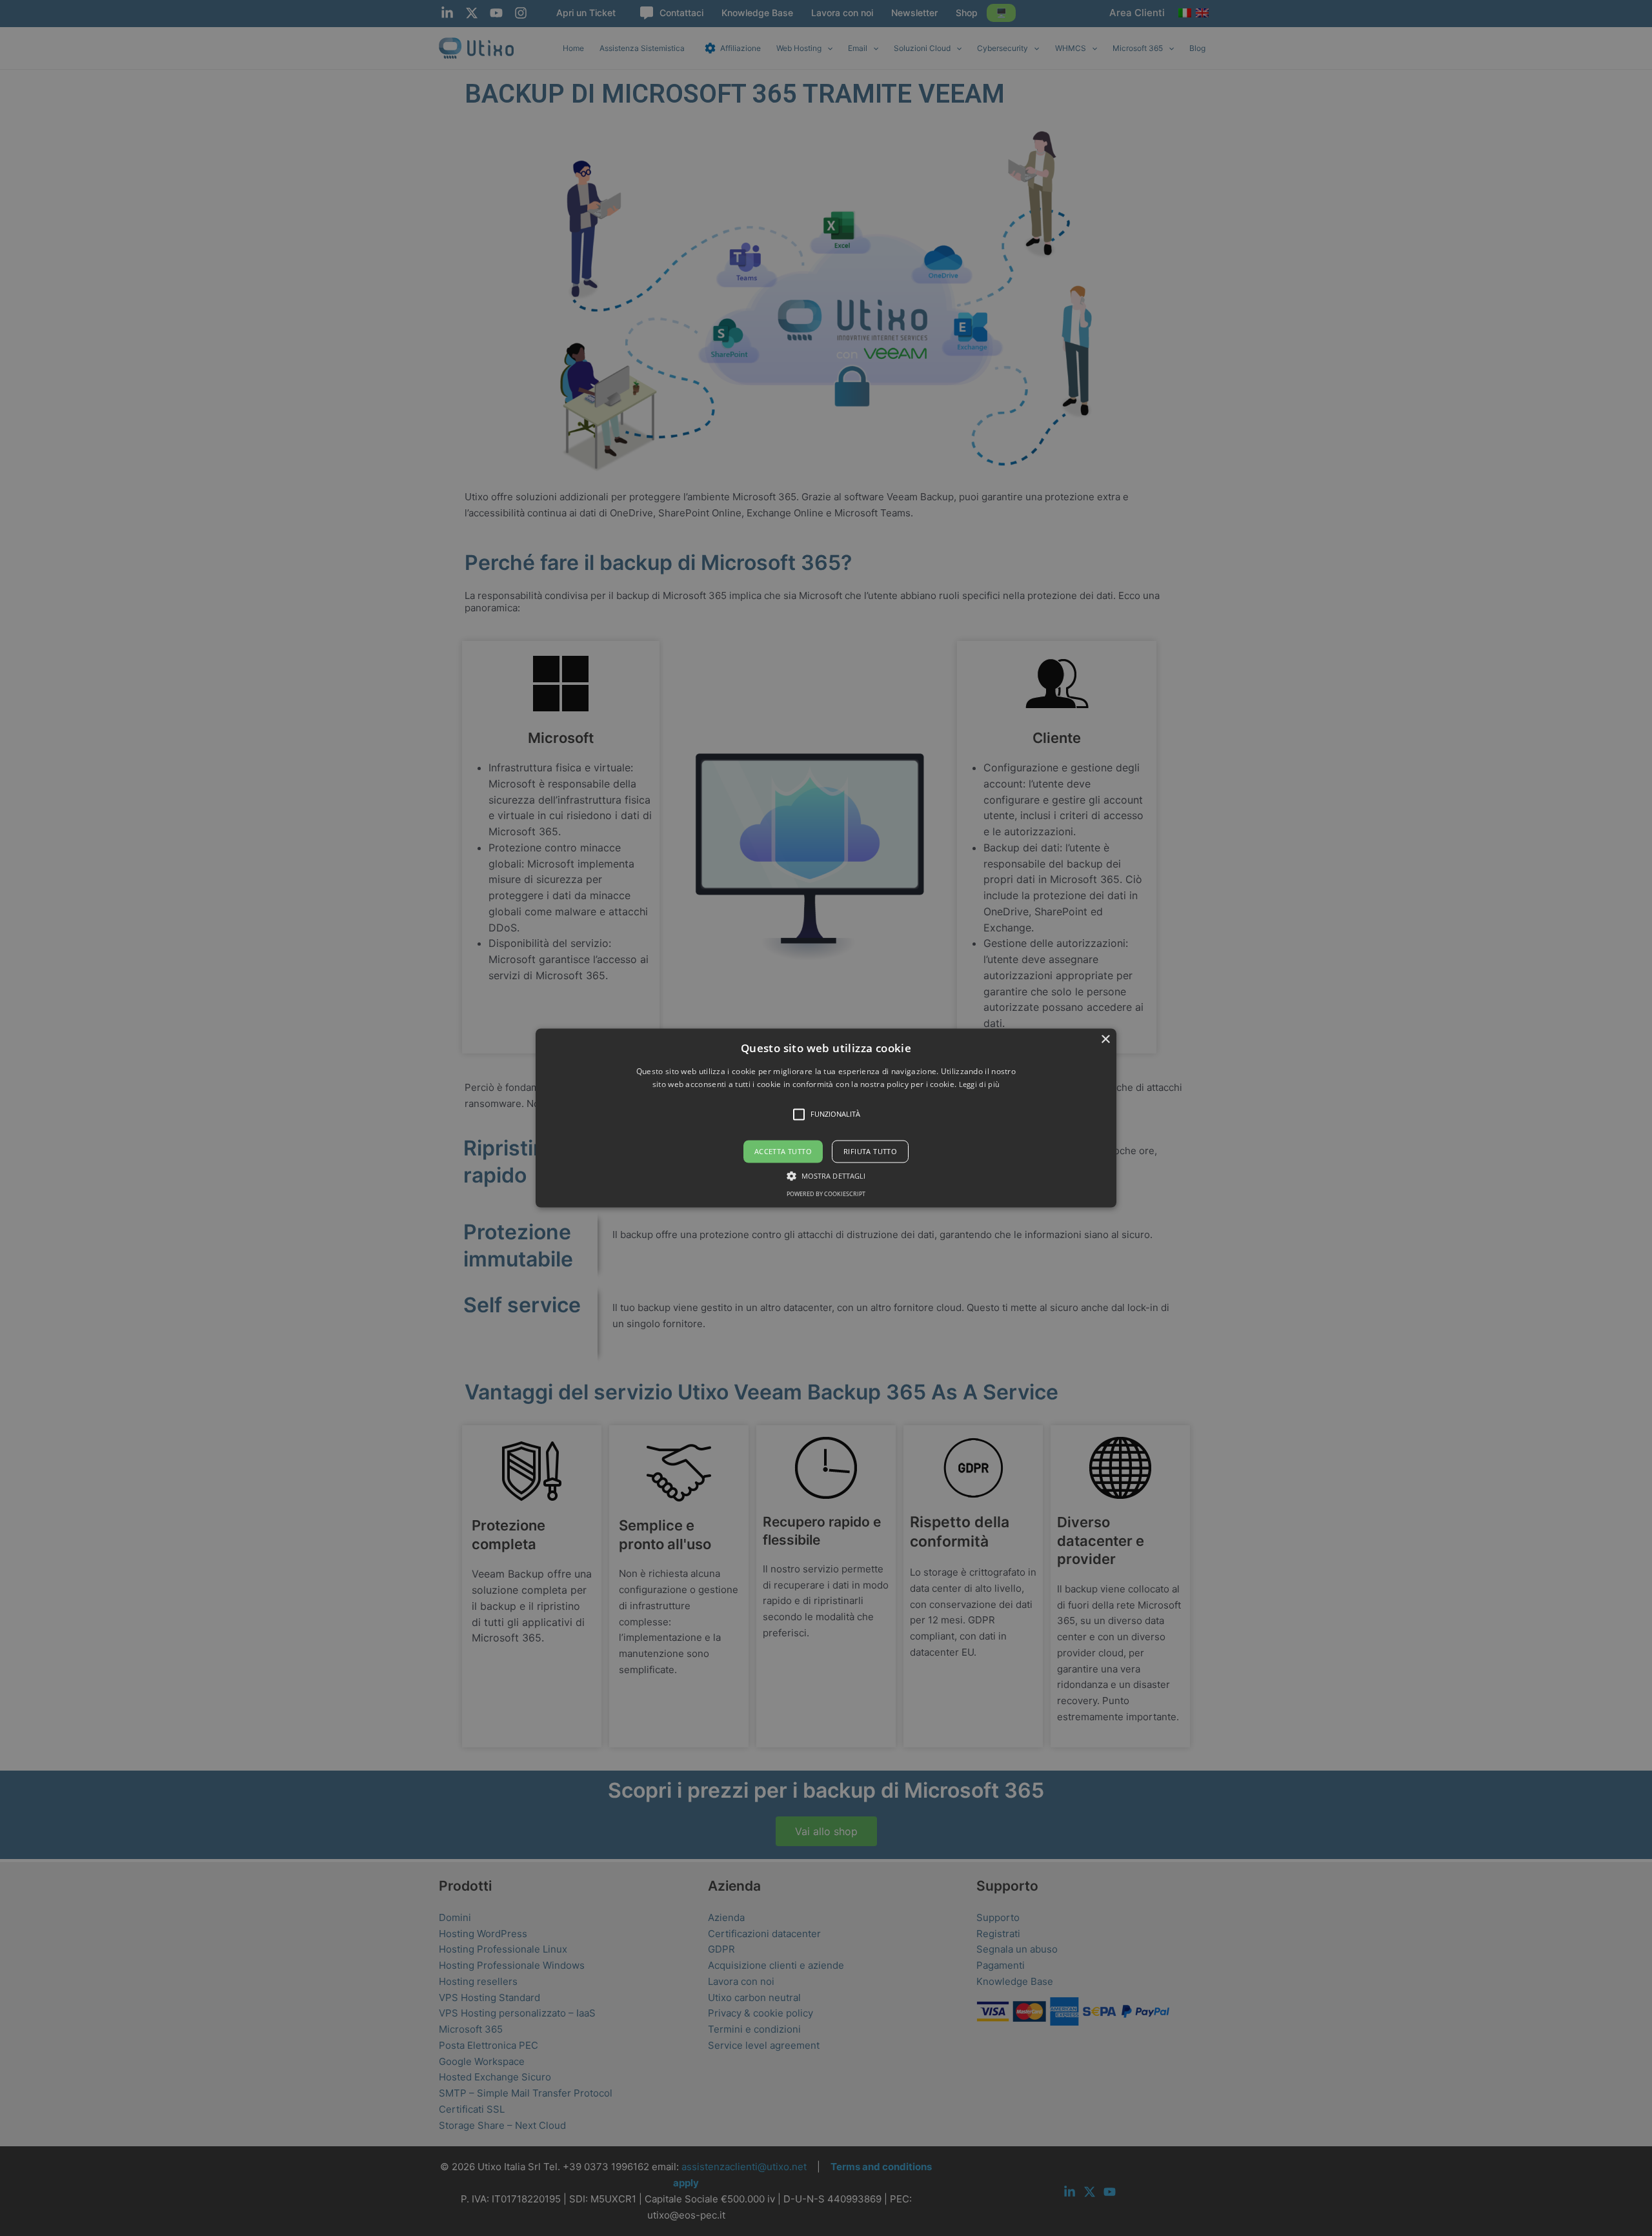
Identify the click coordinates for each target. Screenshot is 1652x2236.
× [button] (1105, 1040)
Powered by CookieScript (826, 1194)
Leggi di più (980, 1085)
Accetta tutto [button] (783, 1151)
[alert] (826, 1118)
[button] (826, 1118)
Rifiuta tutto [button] (870, 1151)
